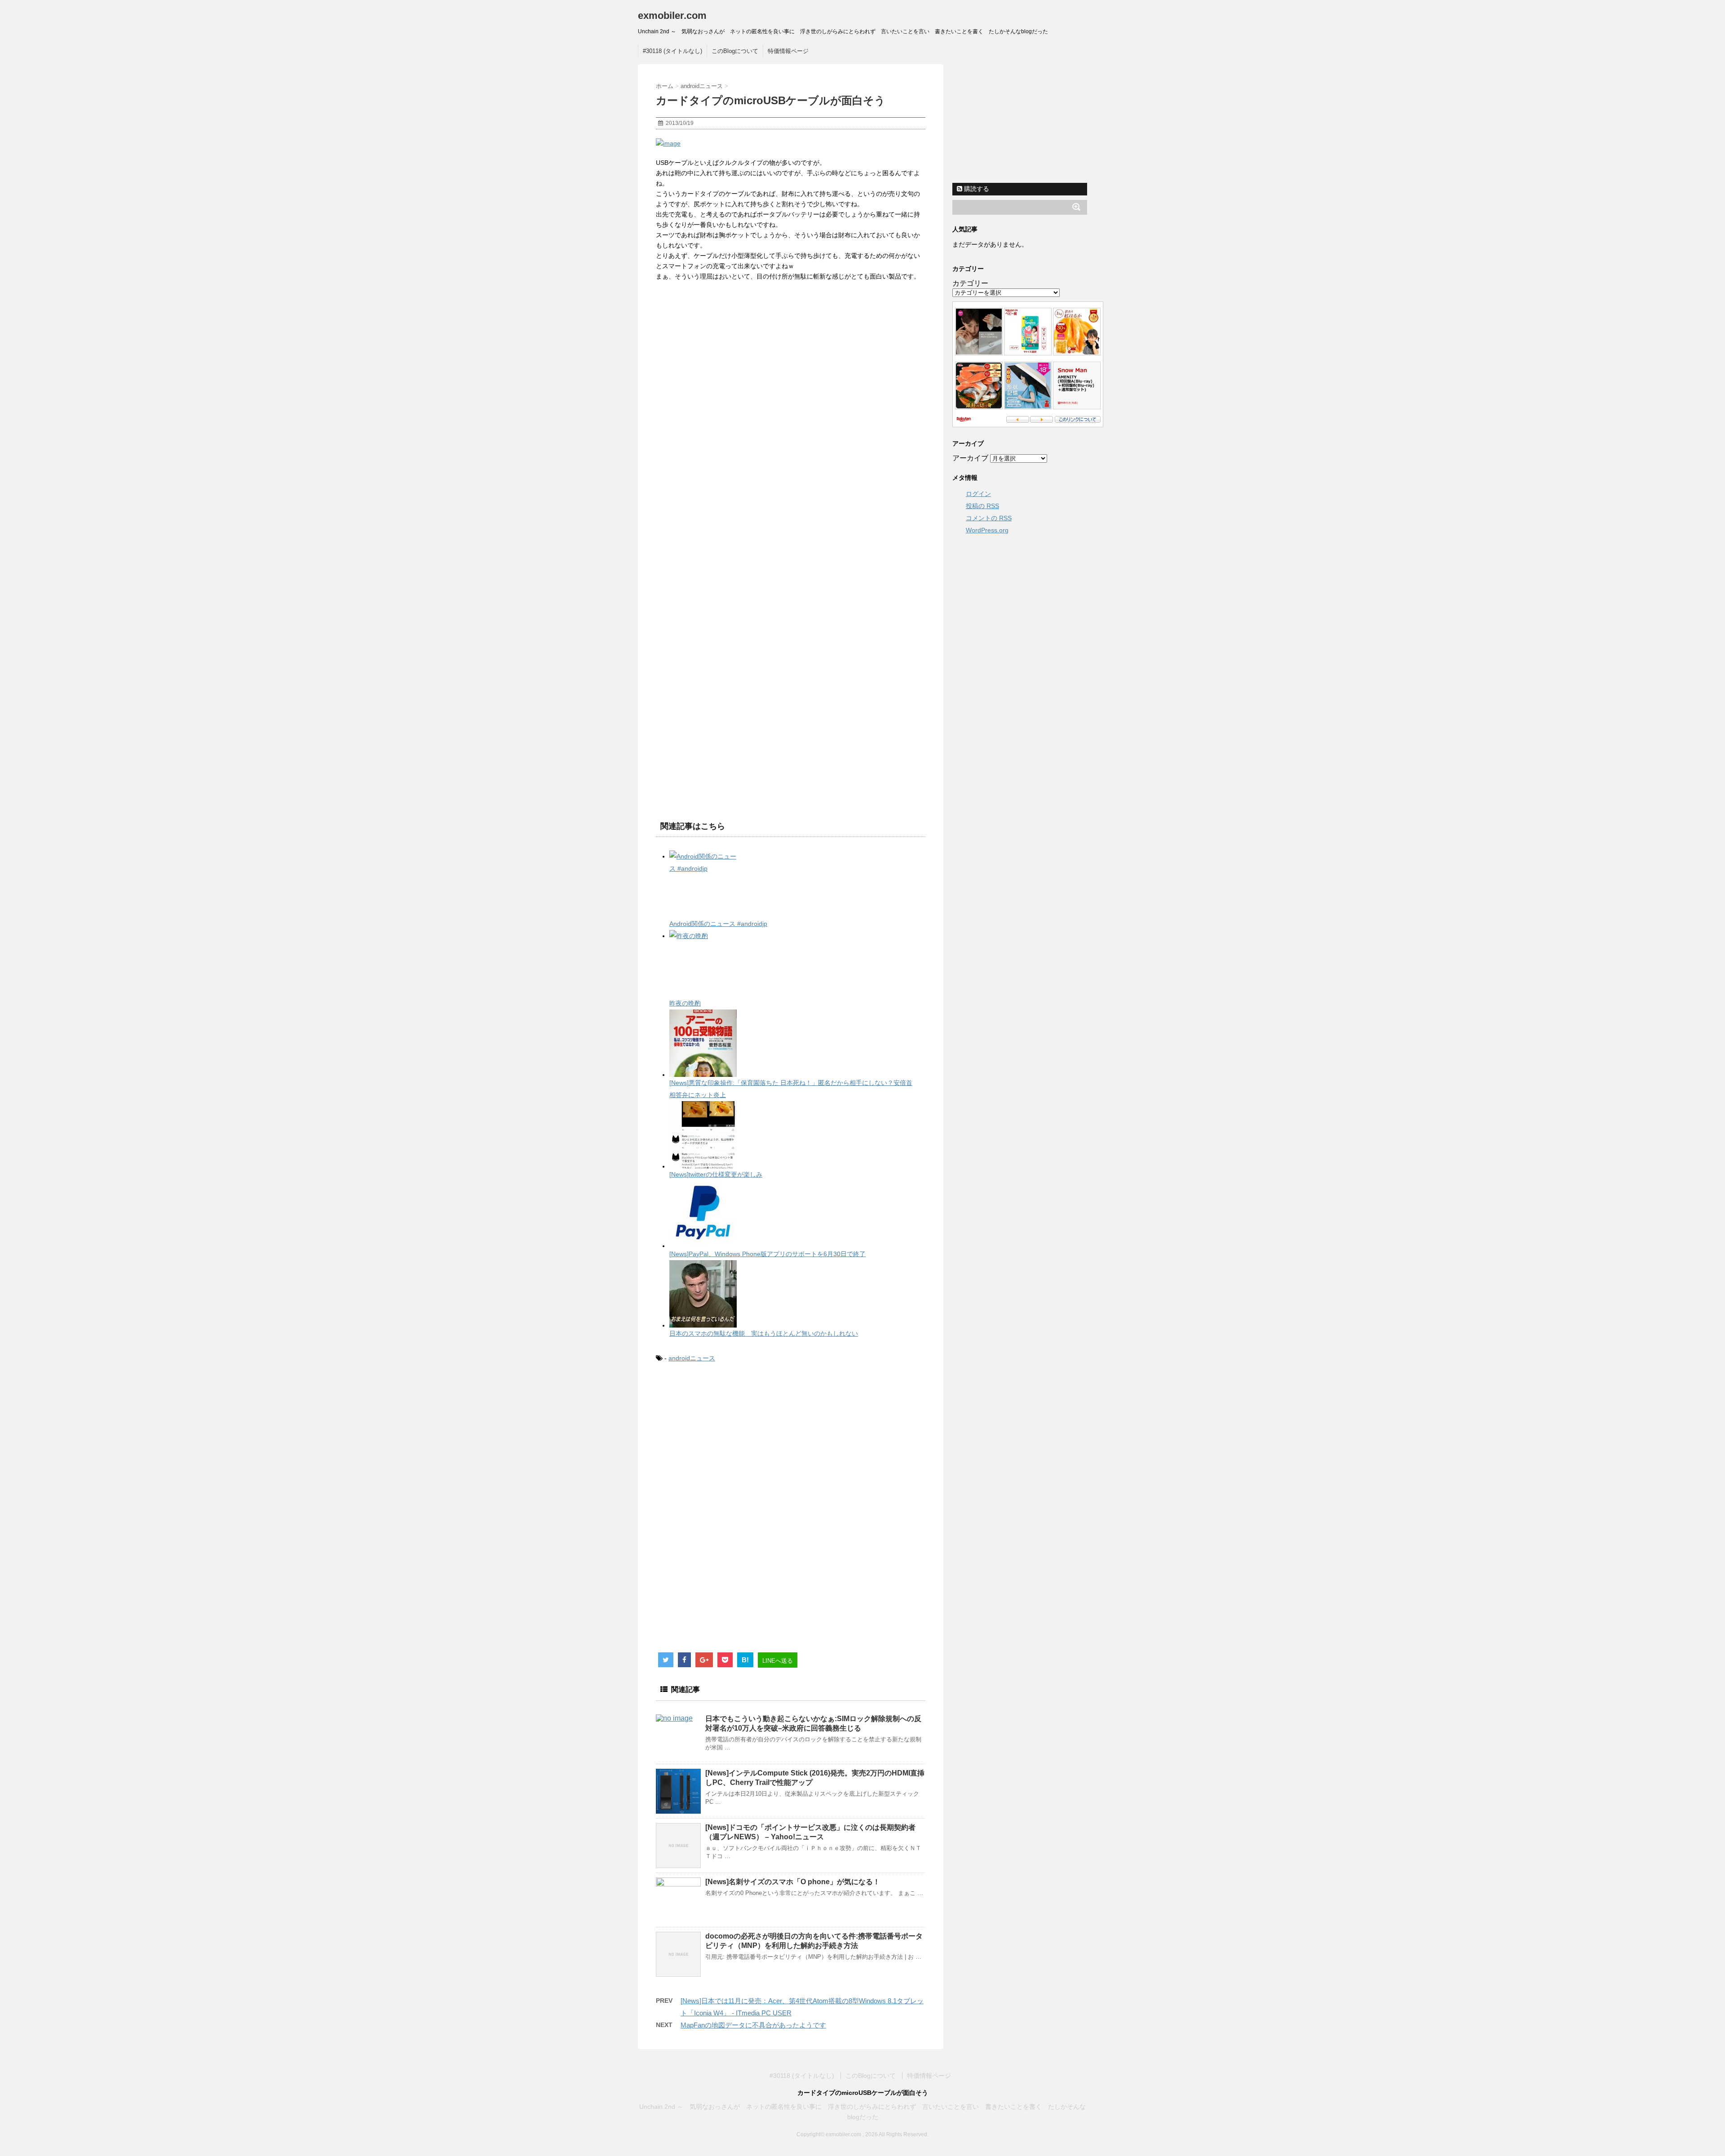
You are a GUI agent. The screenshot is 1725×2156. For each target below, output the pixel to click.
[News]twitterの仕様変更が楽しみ (716, 1174)
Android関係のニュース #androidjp (718, 924)
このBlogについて (735, 51)
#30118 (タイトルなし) (672, 51)
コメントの (989, 518)
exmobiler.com (672, 15)
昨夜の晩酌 (685, 1003)
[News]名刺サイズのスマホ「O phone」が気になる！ (793, 1882)
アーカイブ (970, 458)
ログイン (978, 494)
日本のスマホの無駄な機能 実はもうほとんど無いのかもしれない (764, 1333)
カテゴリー (970, 283)
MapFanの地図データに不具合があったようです (753, 2025)
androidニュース (692, 1358)
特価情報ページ (788, 51)
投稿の (982, 506)
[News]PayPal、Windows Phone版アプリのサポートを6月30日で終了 (767, 1254)
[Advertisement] (731, 1444)
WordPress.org (987, 530)
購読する (976, 189)
